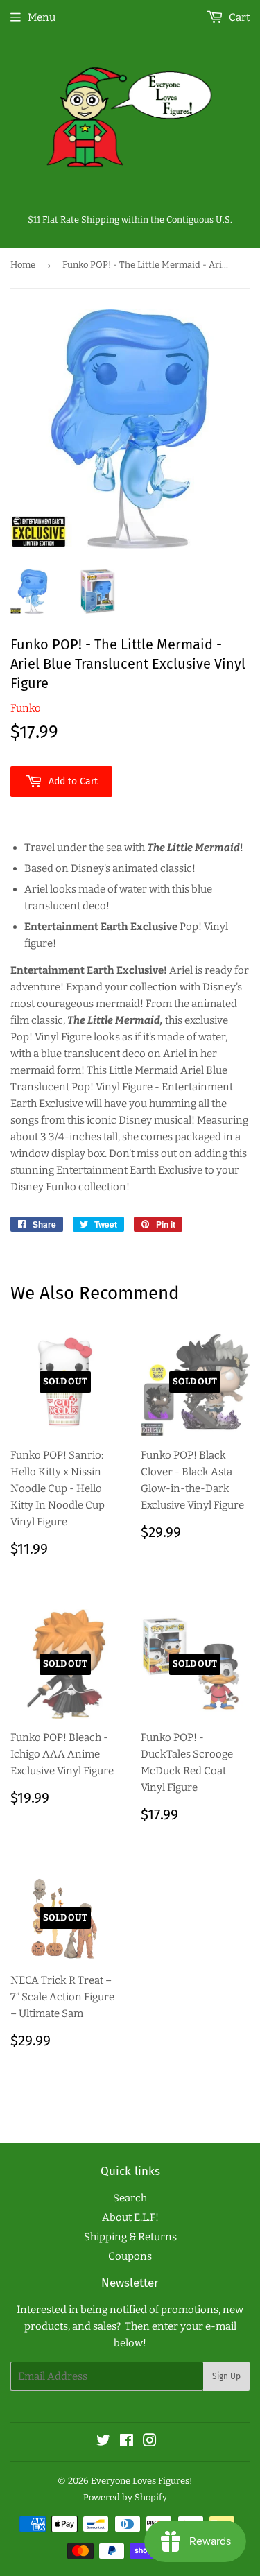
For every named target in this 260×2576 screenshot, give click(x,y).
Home (23, 265)
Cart (238, 17)
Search (130, 2198)
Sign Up (226, 2376)
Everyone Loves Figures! (141, 2481)
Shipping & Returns (130, 2237)
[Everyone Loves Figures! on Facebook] (127, 2442)
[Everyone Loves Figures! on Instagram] (150, 2442)
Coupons (130, 2256)
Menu (42, 17)
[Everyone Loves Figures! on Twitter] (103, 2442)
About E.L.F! (130, 2217)
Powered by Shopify (125, 2497)
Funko (26, 708)
